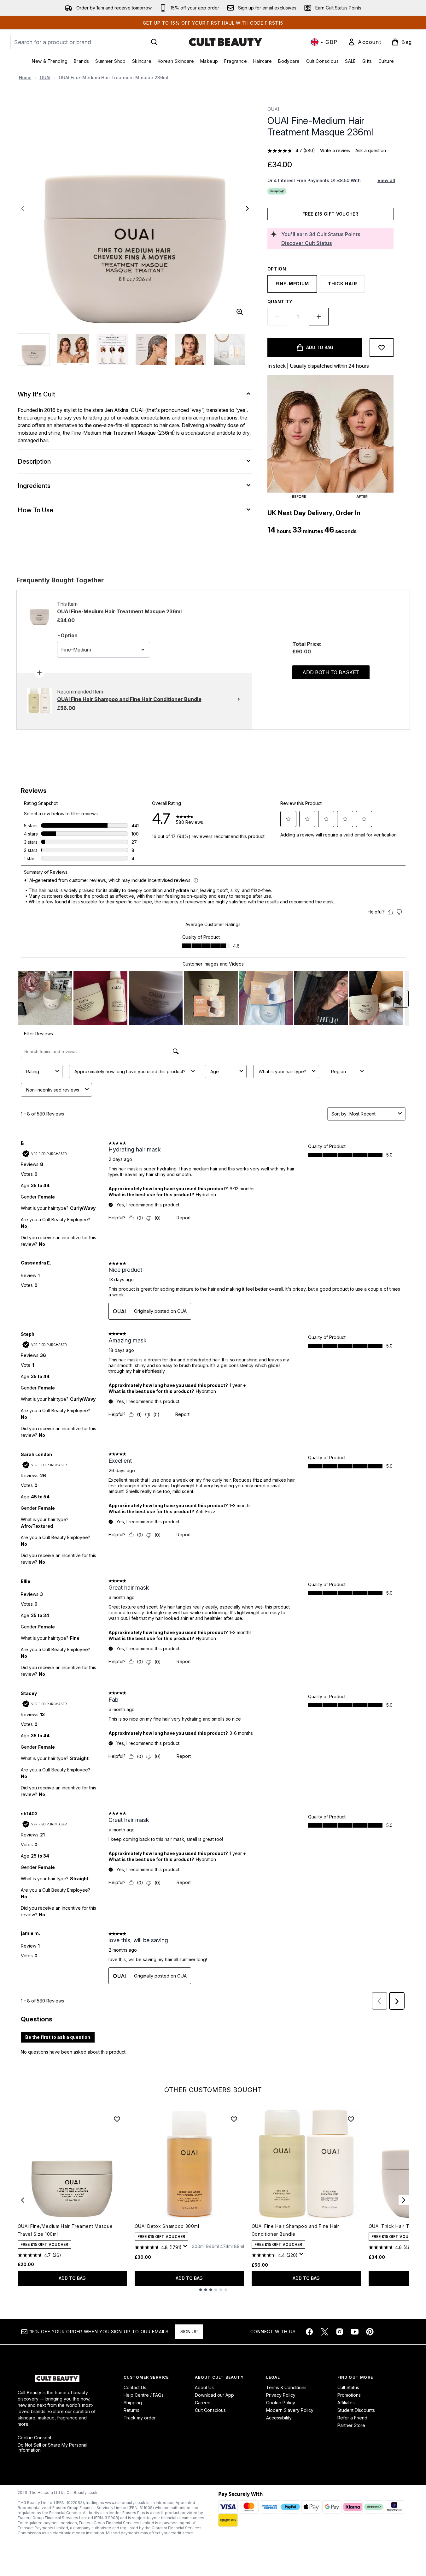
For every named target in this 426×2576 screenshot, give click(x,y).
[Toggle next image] (247, 208)
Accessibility (279, 2418)
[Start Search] (154, 42)
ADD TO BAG (72, 2278)
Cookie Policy (281, 2403)
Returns (131, 2410)
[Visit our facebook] (309, 2332)
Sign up (189, 2332)
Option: (278, 269)
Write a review (335, 150)
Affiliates (346, 2403)
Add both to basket (331, 672)
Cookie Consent (35, 2438)
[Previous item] (23, 2200)
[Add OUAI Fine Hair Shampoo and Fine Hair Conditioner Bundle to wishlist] (351, 2119)
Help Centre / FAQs (144, 2395)
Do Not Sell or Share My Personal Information (53, 2448)
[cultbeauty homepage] (225, 42)
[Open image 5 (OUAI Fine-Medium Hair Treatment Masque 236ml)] (190, 349)
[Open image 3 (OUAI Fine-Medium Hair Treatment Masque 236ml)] (112, 349)
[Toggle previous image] (23, 208)
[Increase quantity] (319, 317)
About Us (204, 2387)
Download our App (214, 2395)
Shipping (133, 2403)
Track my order (140, 2418)
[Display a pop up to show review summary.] (186, 2248)
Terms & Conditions (286, 2387)
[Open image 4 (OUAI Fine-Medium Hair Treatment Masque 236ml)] (151, 349)
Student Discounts (356, 2410)
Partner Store (351, 2425)
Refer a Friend (352, 2418)
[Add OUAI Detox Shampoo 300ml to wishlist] (234, 2119)
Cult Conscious (210, 2410)
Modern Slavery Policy (290, 2410)
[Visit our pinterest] (370, 2332)
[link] (365, 42)
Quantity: (281, 302)
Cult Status (348, 2387)
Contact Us (135, 2387)
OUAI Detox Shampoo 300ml (167, 2226)
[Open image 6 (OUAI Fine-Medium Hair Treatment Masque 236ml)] (230, 349)
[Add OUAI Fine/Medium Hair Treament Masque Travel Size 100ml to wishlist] (117, 2119)
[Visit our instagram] (340, 2332)
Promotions (349, 2395)
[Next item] (404, 2200)
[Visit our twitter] (324, 2332)
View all (386, 180)
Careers (203, 2403)
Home (25, 77)
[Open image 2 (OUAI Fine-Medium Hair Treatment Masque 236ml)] (73, 349)
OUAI (45, 77)
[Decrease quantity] (277, 317)
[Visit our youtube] (355, 2332)
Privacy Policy (281, 2395)
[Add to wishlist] (382, 348)
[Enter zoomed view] (240, 312)
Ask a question (371, 150)
